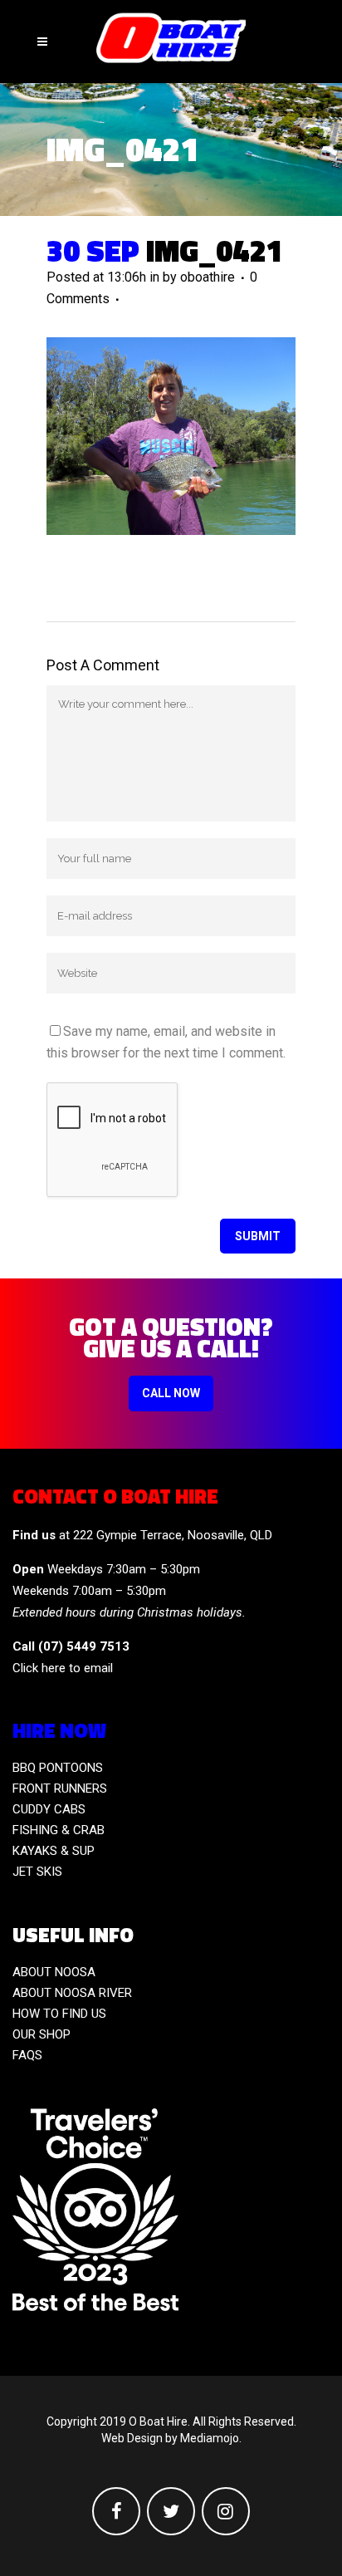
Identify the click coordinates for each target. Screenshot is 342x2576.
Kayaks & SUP (54, 1851)
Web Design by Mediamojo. (171, 2438)
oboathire (208, 277)
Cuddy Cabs (49, 1809)
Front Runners (60, 1788)
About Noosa (54, 1972)
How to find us (59, 2014)
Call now (171, 1393)
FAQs (27, 2055)
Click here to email (63, 1668)
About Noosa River (72, 1993)
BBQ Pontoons (58, 1768)
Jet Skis (37, 1872)
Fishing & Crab (59, 1830)
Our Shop (42, 2034)
